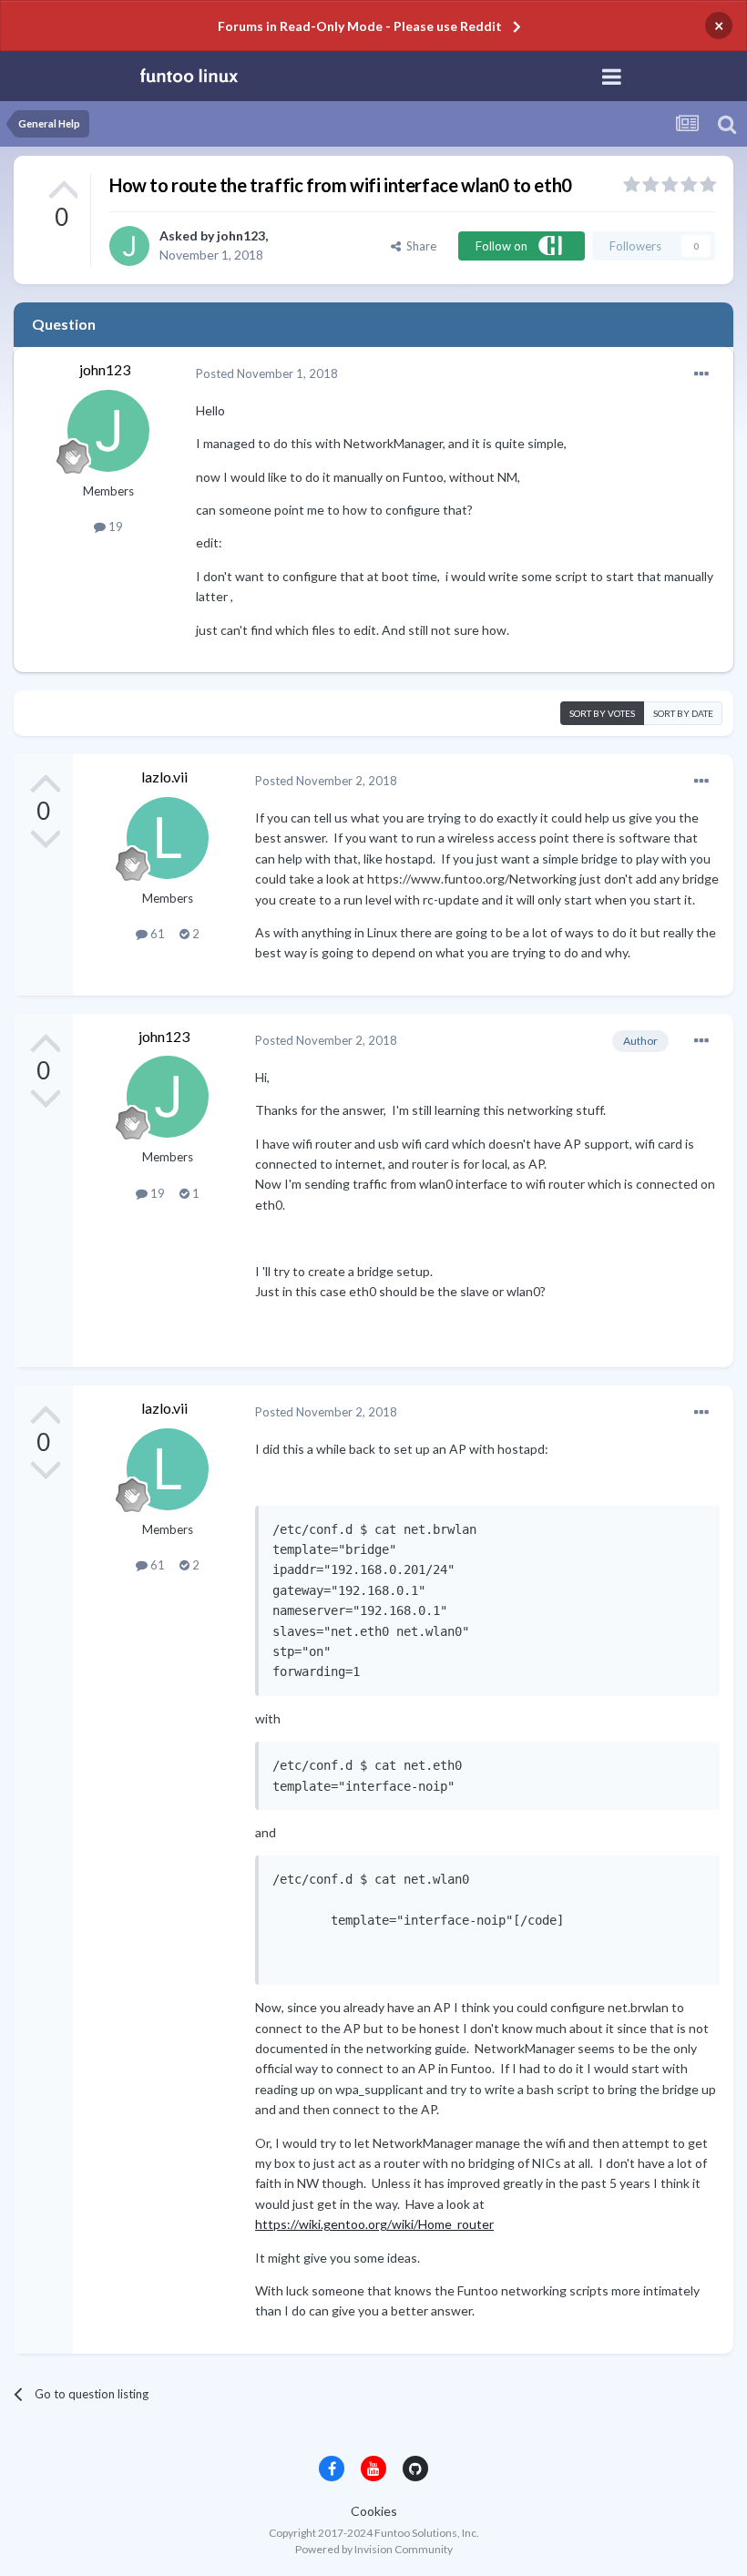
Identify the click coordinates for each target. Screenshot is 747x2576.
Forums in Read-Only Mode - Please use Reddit (360, 26)
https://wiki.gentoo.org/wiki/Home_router (374, 2224)
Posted (267, 373)
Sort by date (683, 713)
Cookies (374, 2511)
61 (156, 934)
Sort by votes (602, 713)
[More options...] (701, 374)
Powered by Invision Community (374, 2549)
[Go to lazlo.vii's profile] (168, 838)
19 (114, 526)
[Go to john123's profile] (129, 246)
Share (419, 246)
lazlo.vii (164, 777)
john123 (241, 235)
